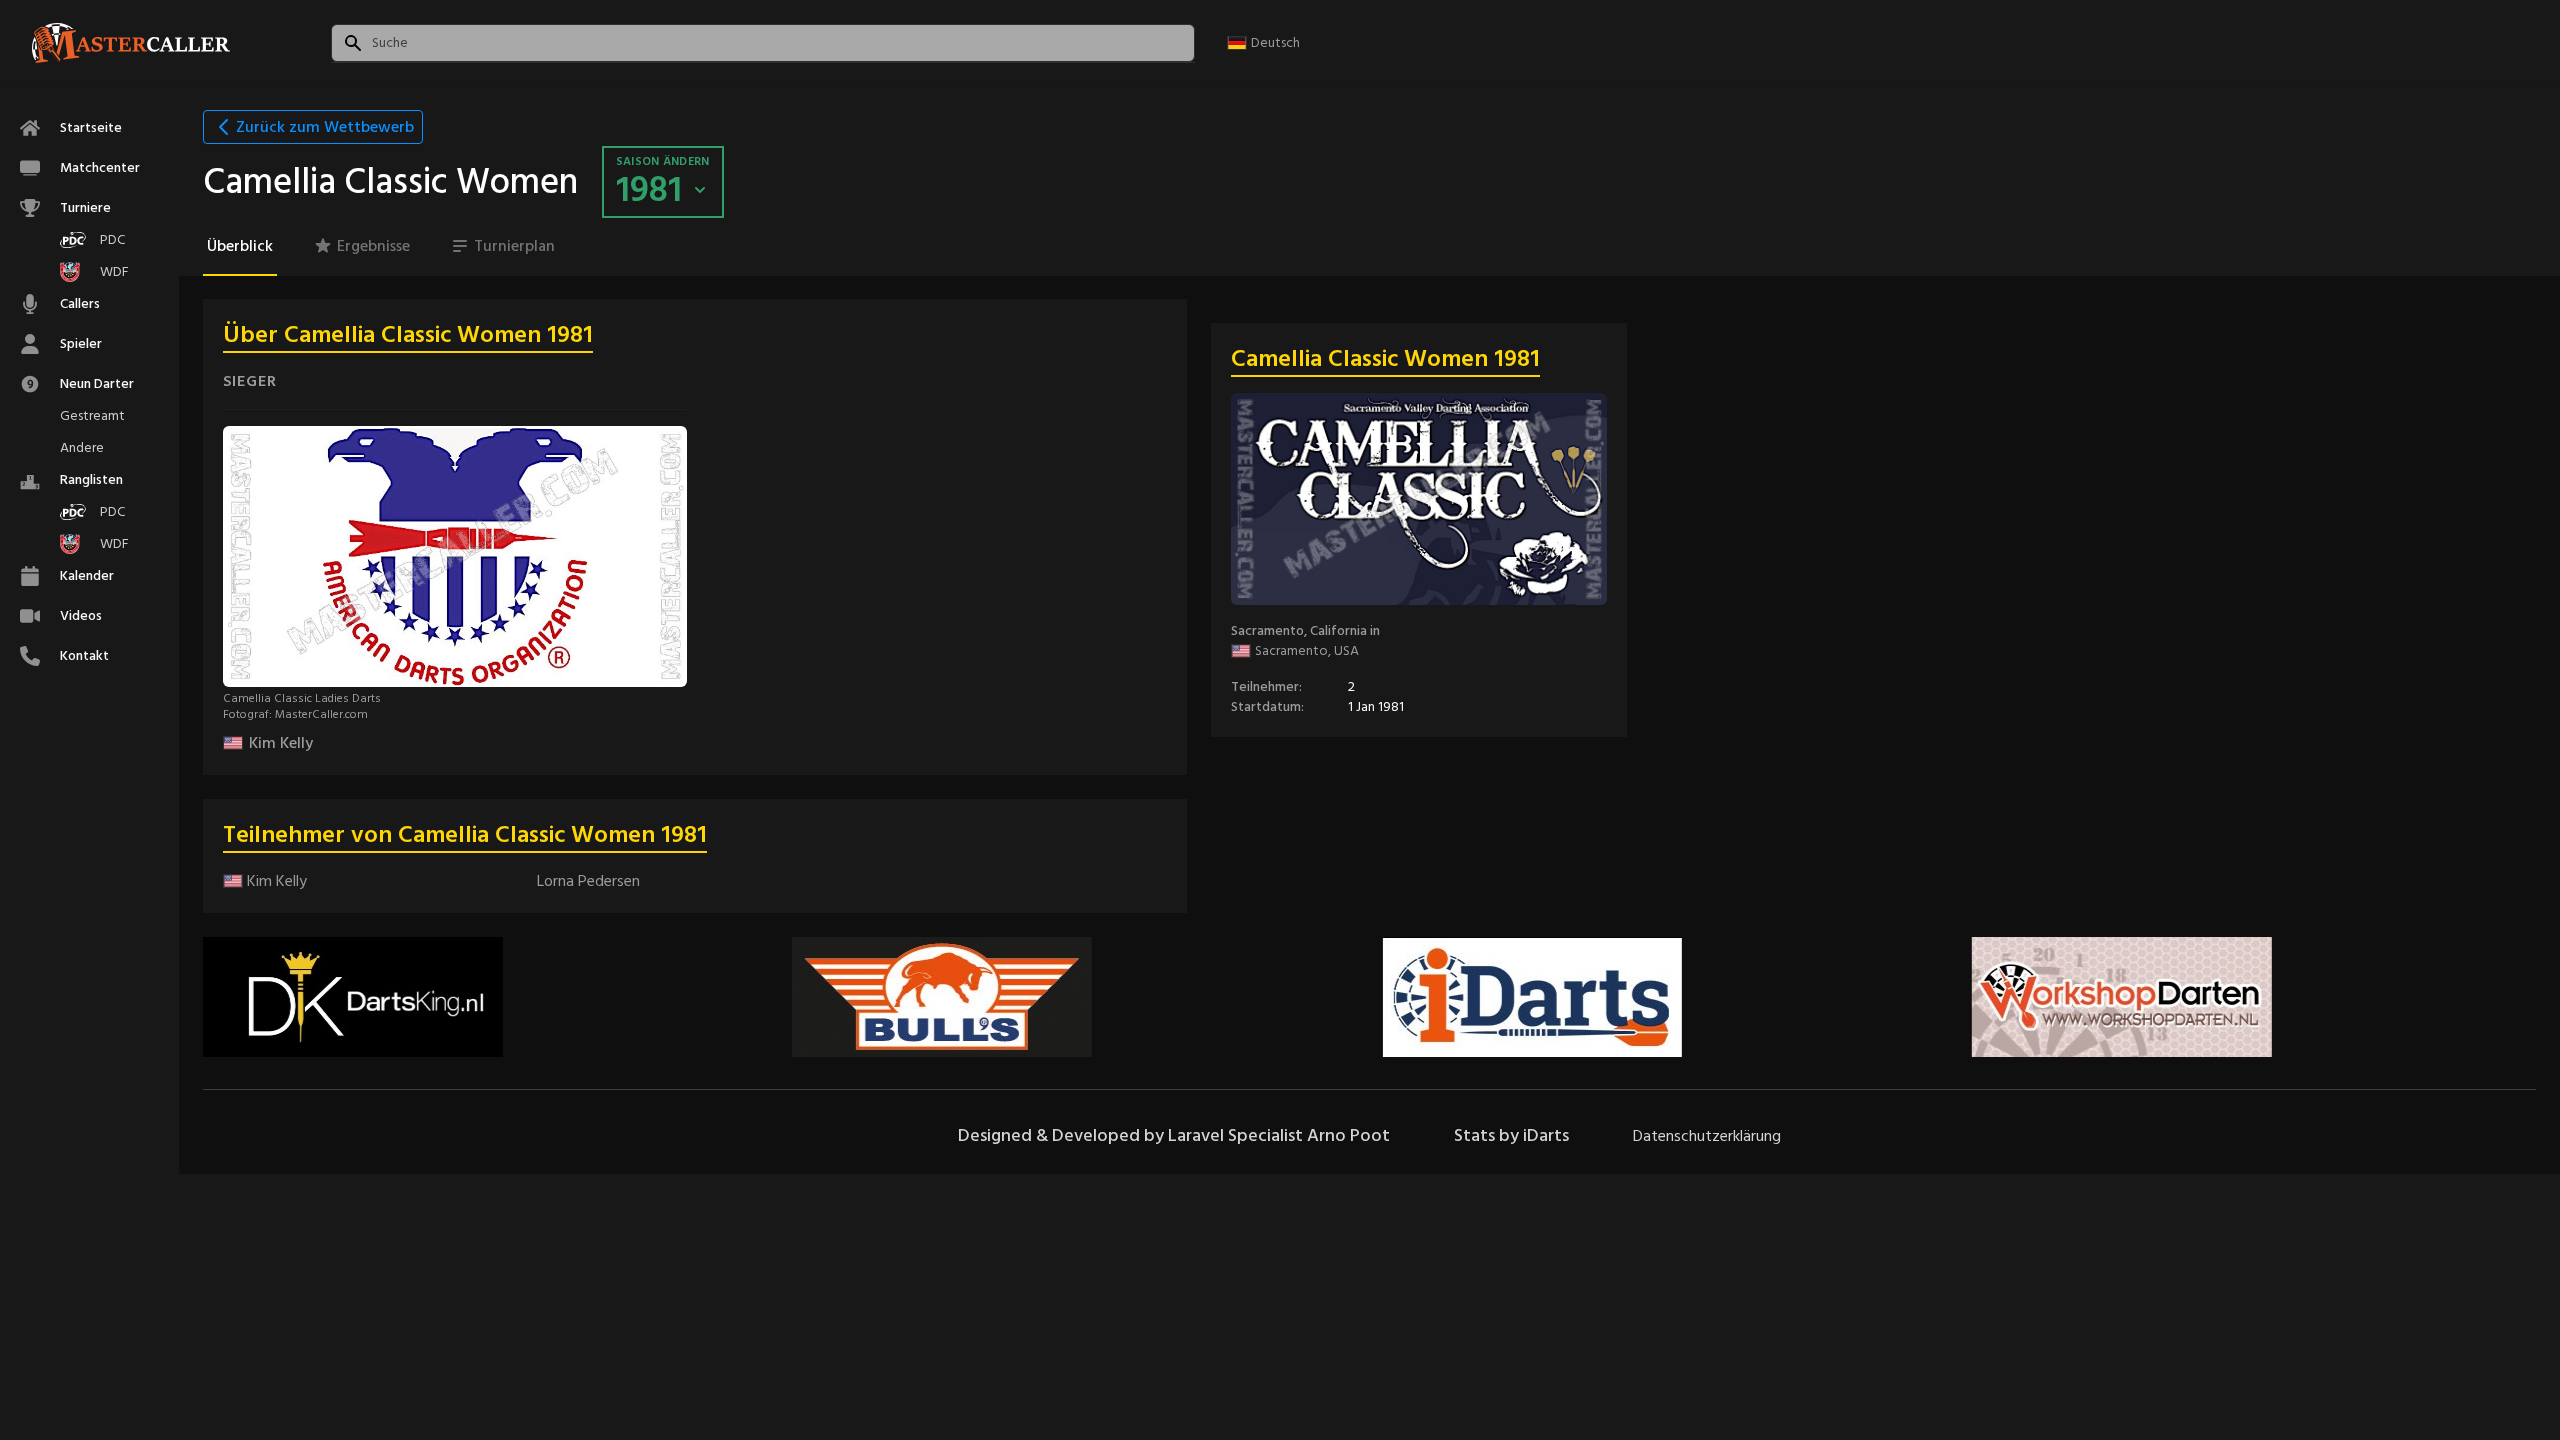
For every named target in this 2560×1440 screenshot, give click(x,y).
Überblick (240, 246)
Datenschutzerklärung (1707, 1136)
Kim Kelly (281, 743)
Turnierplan (514, 246)
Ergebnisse (373, 246)
